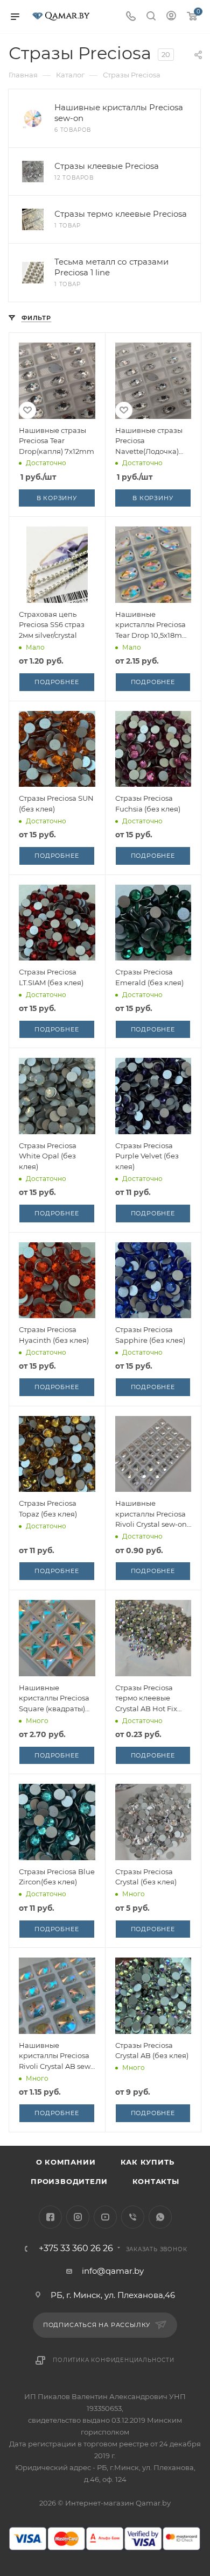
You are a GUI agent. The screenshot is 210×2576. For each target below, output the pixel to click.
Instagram (78, 2217)
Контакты (156, 2181)
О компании (66, 2162)
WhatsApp (160, 2217)
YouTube (105, 2217)
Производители (69, 2181)
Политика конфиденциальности (114, 2360)
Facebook (50, 2217)
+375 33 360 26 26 (76, 2248)
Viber (133, 2217)
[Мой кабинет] (171, 17)
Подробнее (57, 682)
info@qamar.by (113, 2271)
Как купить (148, 2162)
